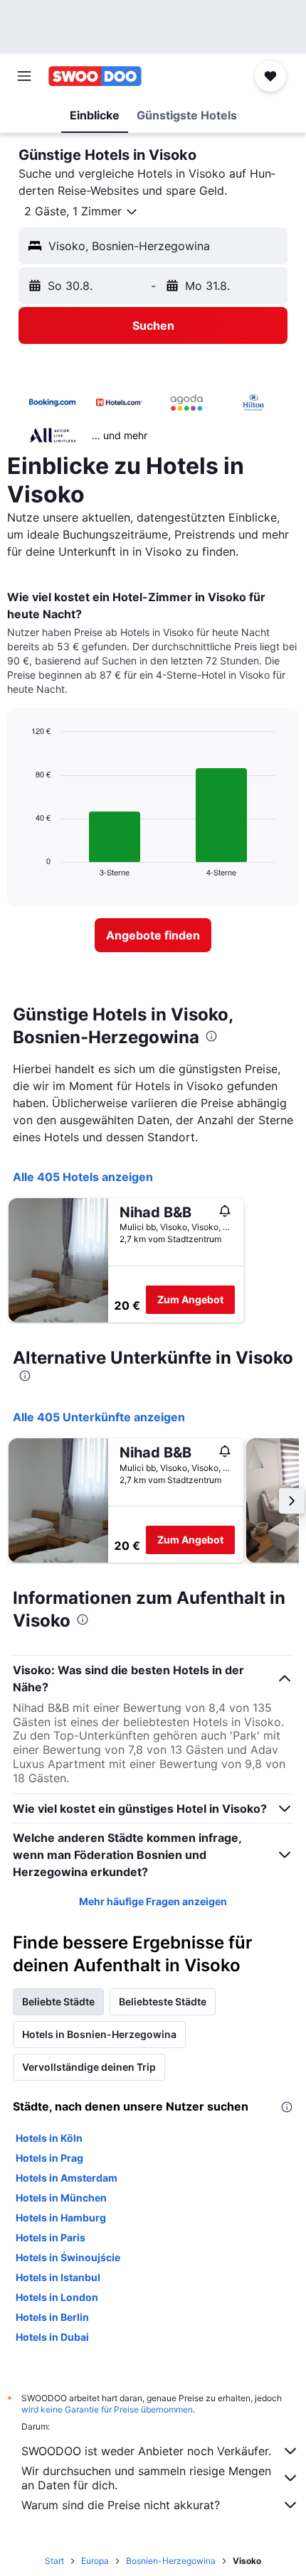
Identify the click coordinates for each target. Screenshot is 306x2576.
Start (54, 2561)
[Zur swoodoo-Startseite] (95, 76)
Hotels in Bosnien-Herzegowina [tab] (99, 2034)
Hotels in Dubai (52, 2337)
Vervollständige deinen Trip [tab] (89, 2067)
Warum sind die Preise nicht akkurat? (121, 2505)
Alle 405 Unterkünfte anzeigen (99, 1417)
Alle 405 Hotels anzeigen (83, 1177)
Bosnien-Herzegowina (171, 2561)
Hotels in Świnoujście (68, 2257)
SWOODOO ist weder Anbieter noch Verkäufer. (146, 2451)
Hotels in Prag (49, 2158)
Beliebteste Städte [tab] (163, 2001)
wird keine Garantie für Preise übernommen (107, 2409)
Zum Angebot (190, 1299)
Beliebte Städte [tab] (58, 2001)
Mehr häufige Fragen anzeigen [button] (153, 1901)
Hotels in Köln (49, 2138)
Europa (95, 2561)
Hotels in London (57, 2297)
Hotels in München (61, 2198)
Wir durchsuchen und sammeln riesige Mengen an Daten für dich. (146, 2478)
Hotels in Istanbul (58, 2277)
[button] (24, 76)
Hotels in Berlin (52, 2317)
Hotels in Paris (51, 2237)
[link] (153, 935)
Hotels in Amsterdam (67, 2178)
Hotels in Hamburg (61, 2217)
